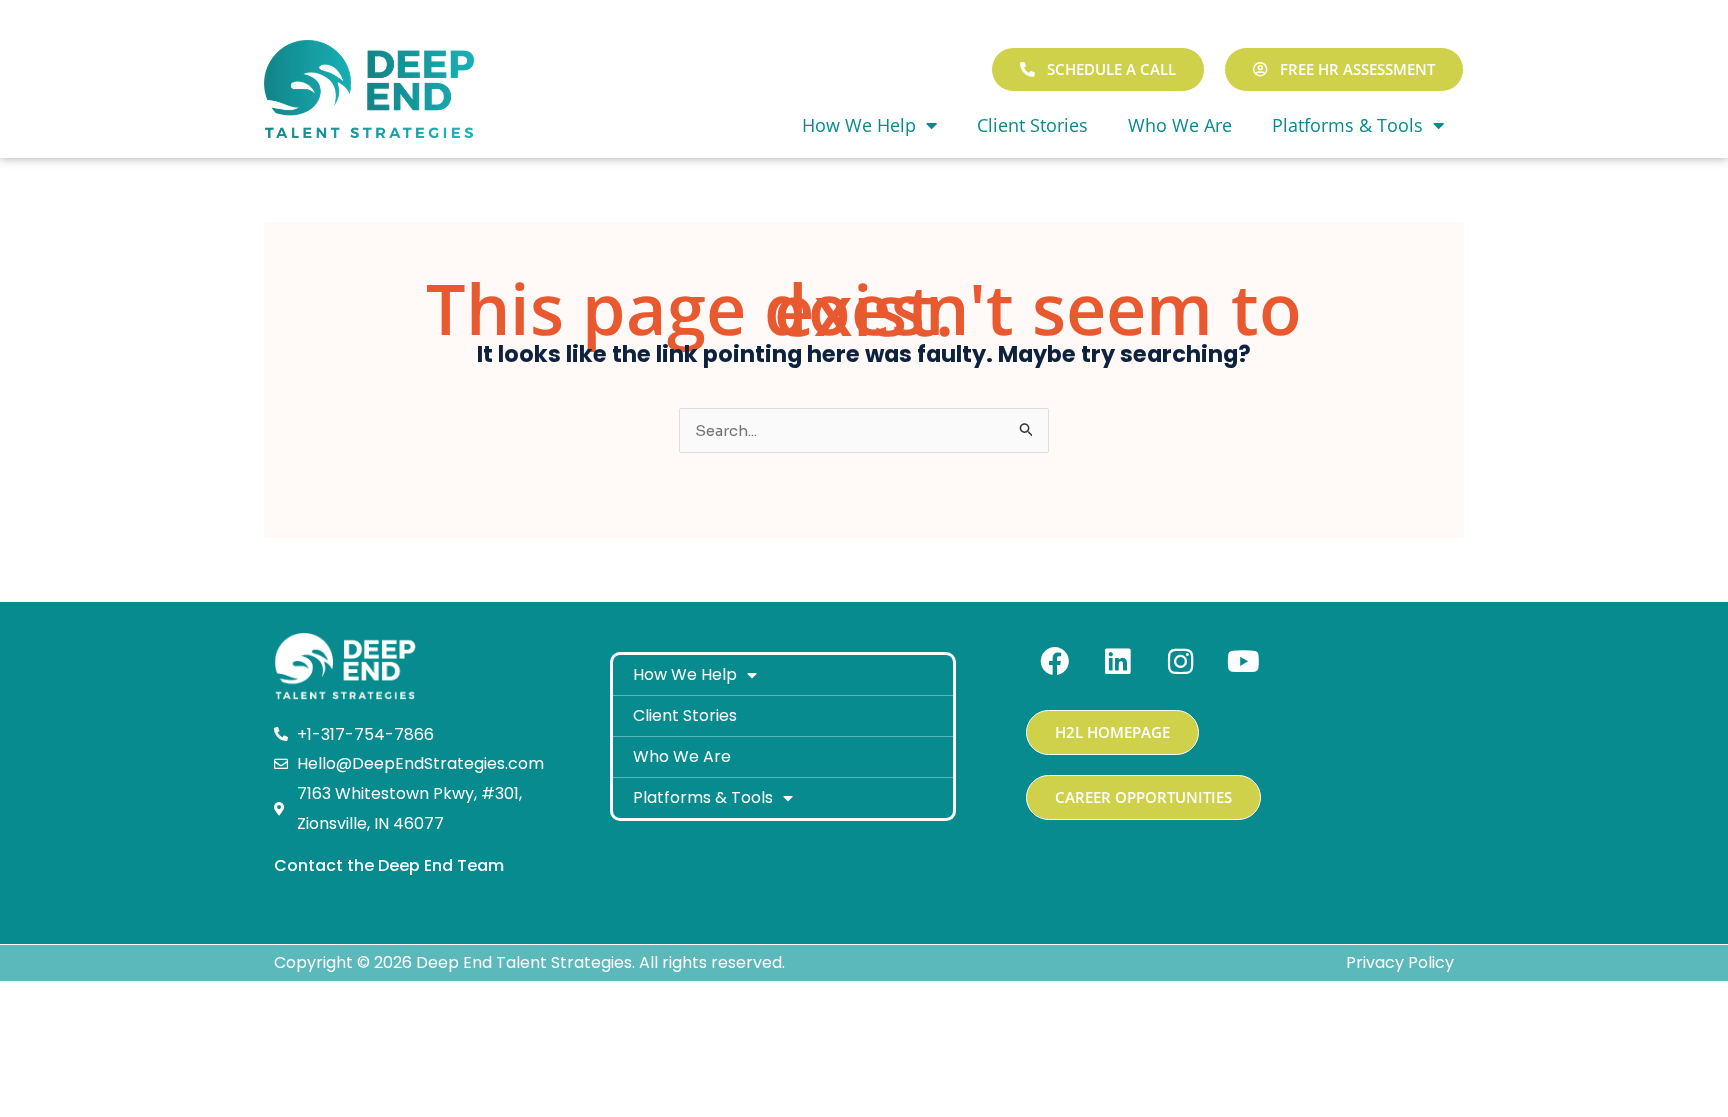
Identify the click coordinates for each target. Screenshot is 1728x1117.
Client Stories (1032, 125)
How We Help (859, 125)
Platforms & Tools (1347, 125)
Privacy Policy (1400, 962)
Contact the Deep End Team (389, 865)
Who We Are (1180, 125)
